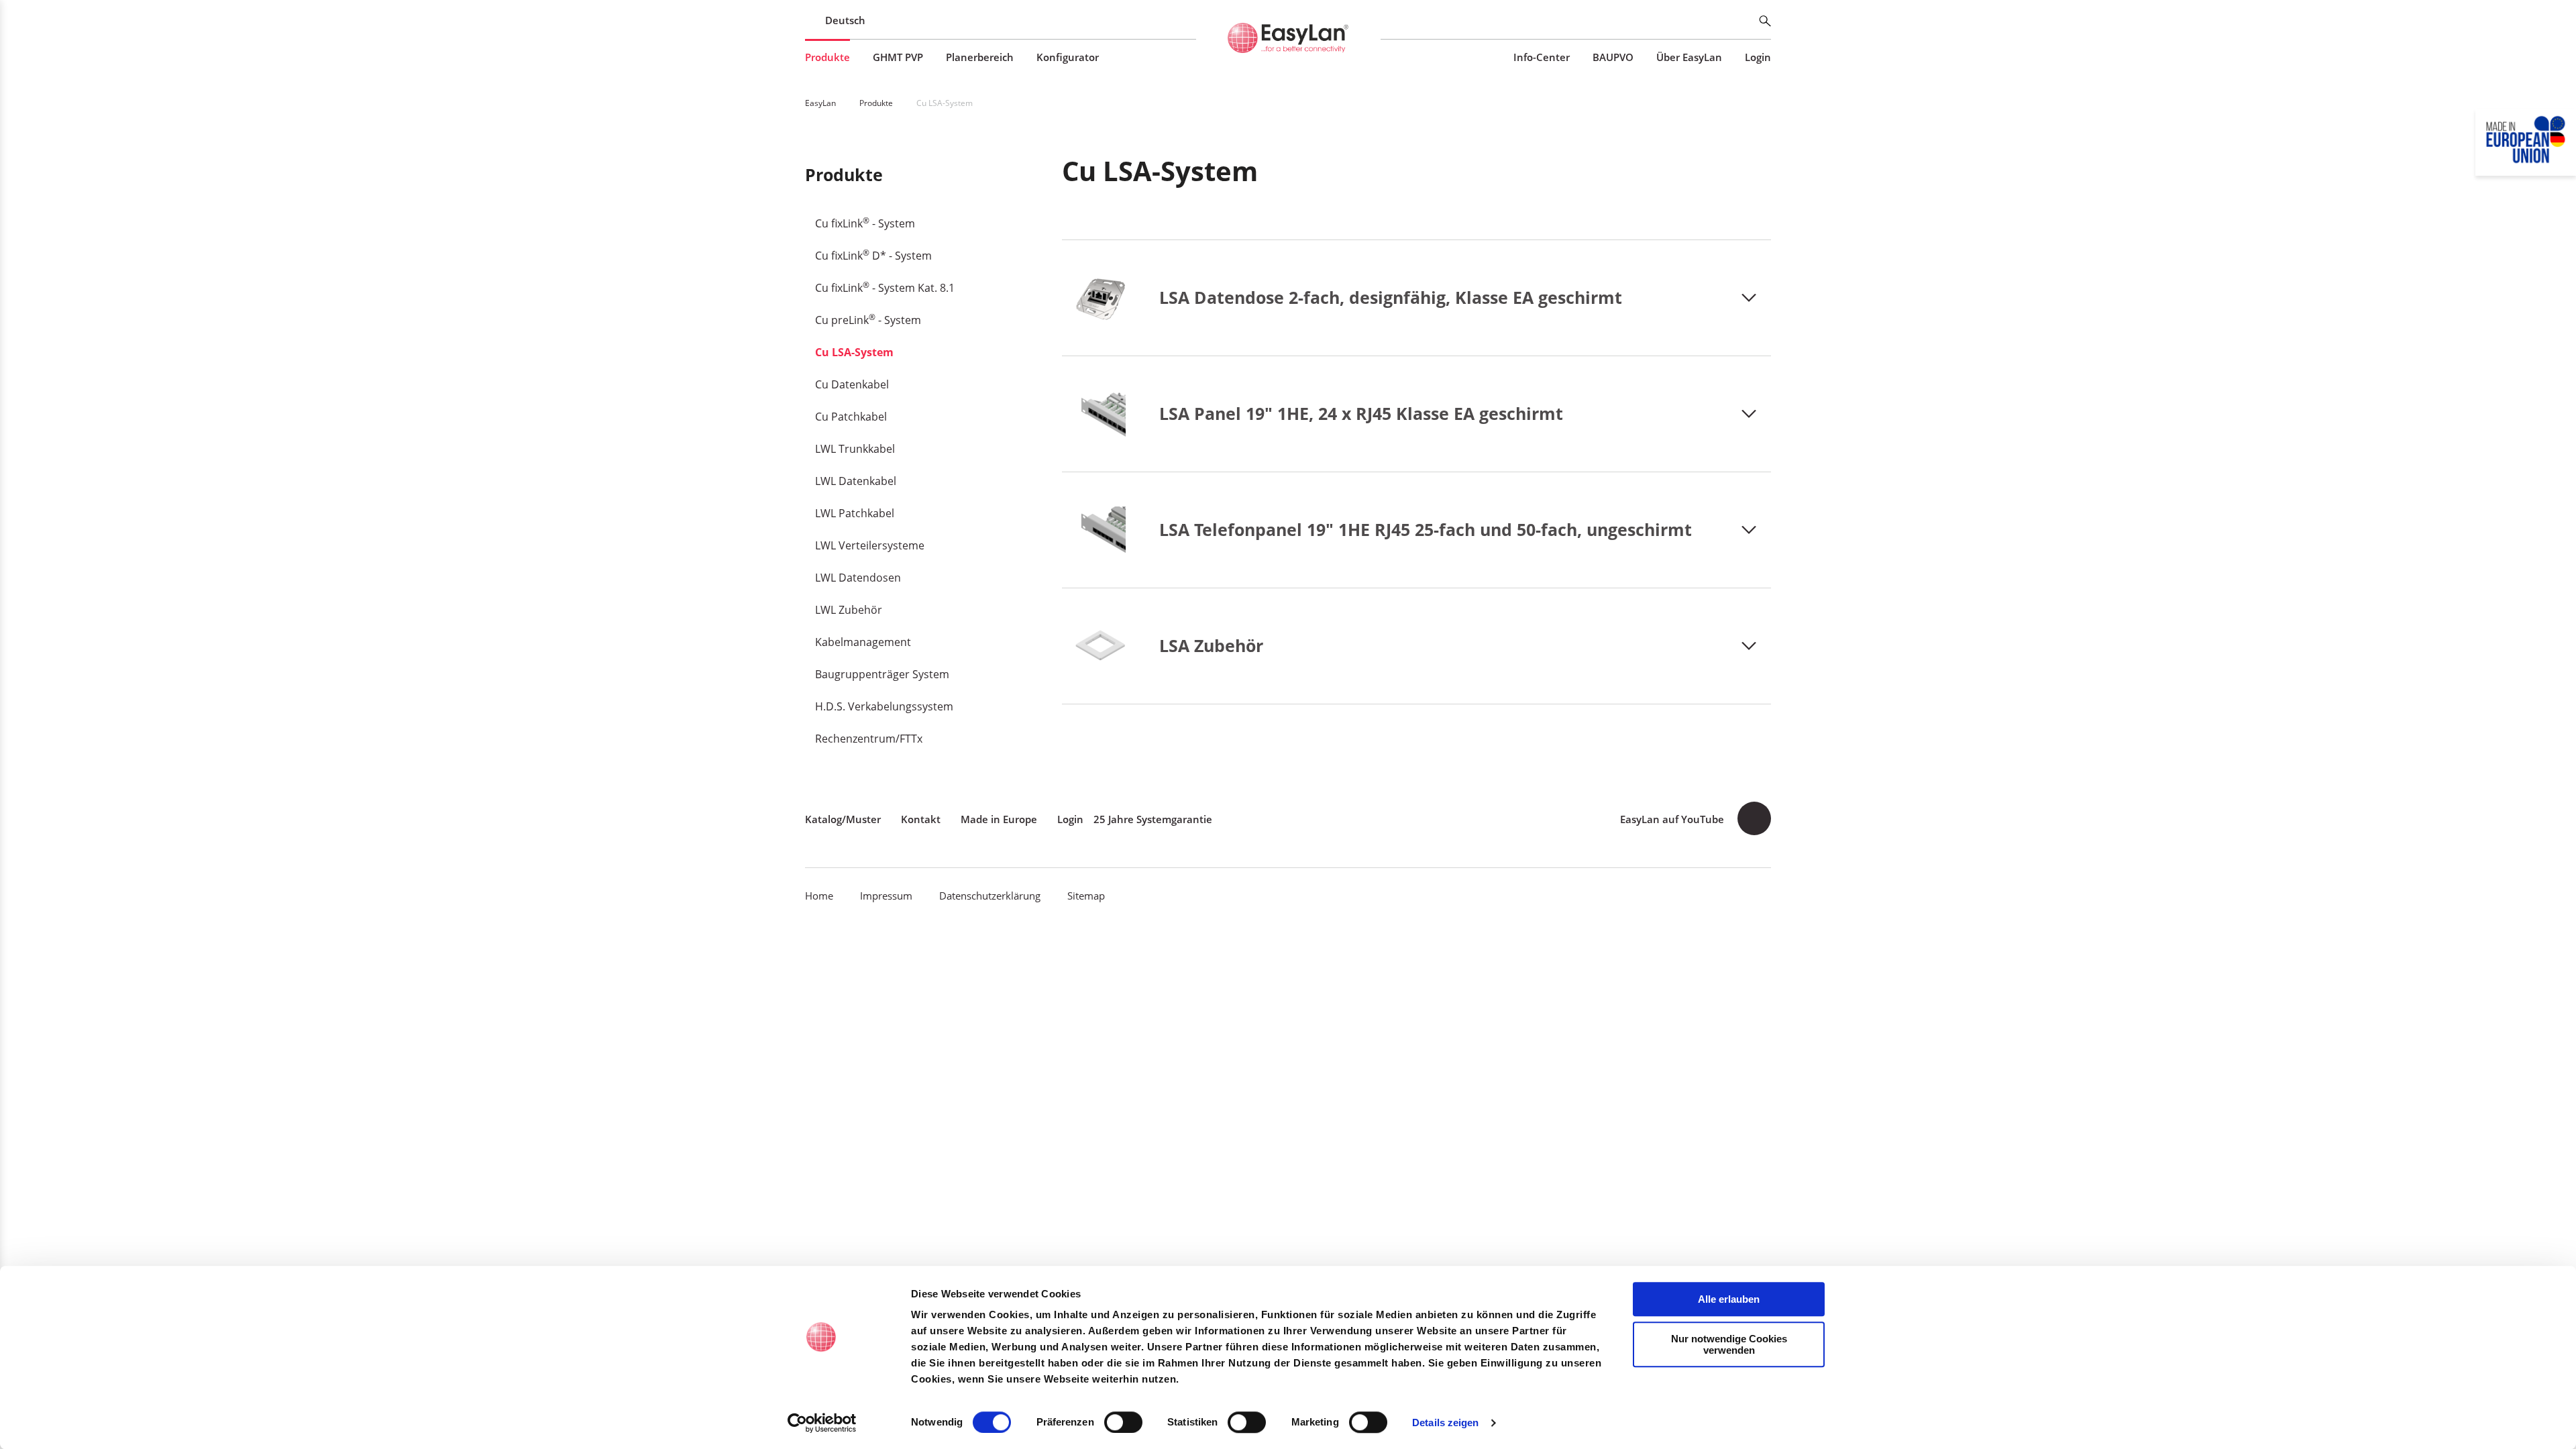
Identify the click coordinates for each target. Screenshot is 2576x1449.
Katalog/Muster (843, 819)
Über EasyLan (1689, 57)
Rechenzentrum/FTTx (869, 739)
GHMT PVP (898, 57)
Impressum (886, 896)
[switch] (1123, 1422)
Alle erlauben (1729, 1299)
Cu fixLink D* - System (873, 255)
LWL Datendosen (858, 578)
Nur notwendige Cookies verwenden (1729, 1344)
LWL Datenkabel (856, 481)
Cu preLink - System (868, 319)
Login (1758, 57)
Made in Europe (999, 819)
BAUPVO (1613, 57)
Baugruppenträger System (882, 674)
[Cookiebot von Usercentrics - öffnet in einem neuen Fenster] (822, 1423)
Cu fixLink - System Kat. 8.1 (885, 287)
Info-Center (1542, 57)
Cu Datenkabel (852, 384)
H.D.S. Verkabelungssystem (884, 706)
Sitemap (1086, 896)
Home (819, 896)
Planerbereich (980, 57)
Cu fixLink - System (865, 223)
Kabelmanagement (863, 642)
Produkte (827, 57)
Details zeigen (1445, 1423)
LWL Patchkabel (855, 513)
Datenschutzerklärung (990, 896)
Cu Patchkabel (851, 417)
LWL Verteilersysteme (870, 545)
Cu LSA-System (854, 352)
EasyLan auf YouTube (1672, 819)
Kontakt (921, 819)
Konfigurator (1068, 57)
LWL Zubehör (849, 610)
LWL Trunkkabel (855, 449)
